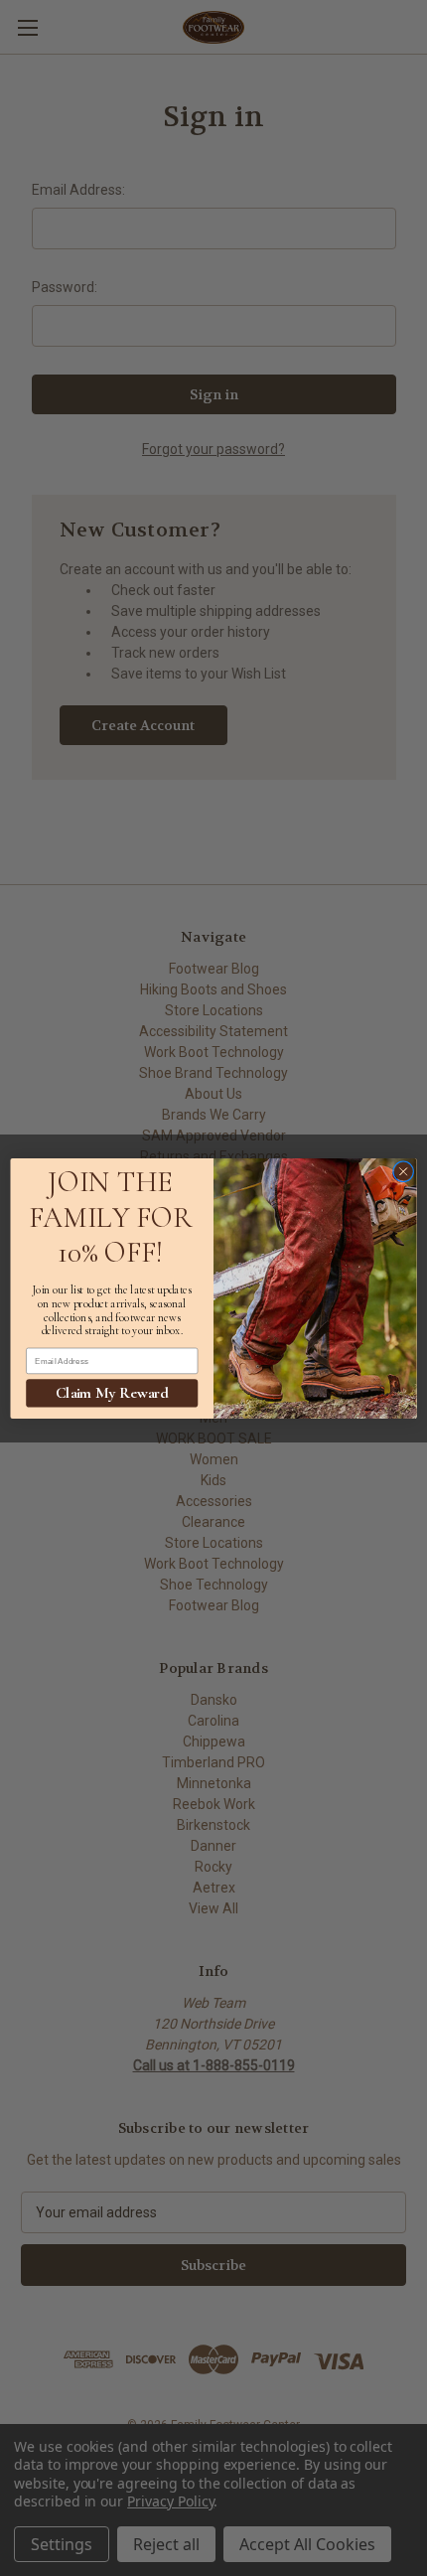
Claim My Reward (112, 1392)
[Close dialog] (403, 1171)
